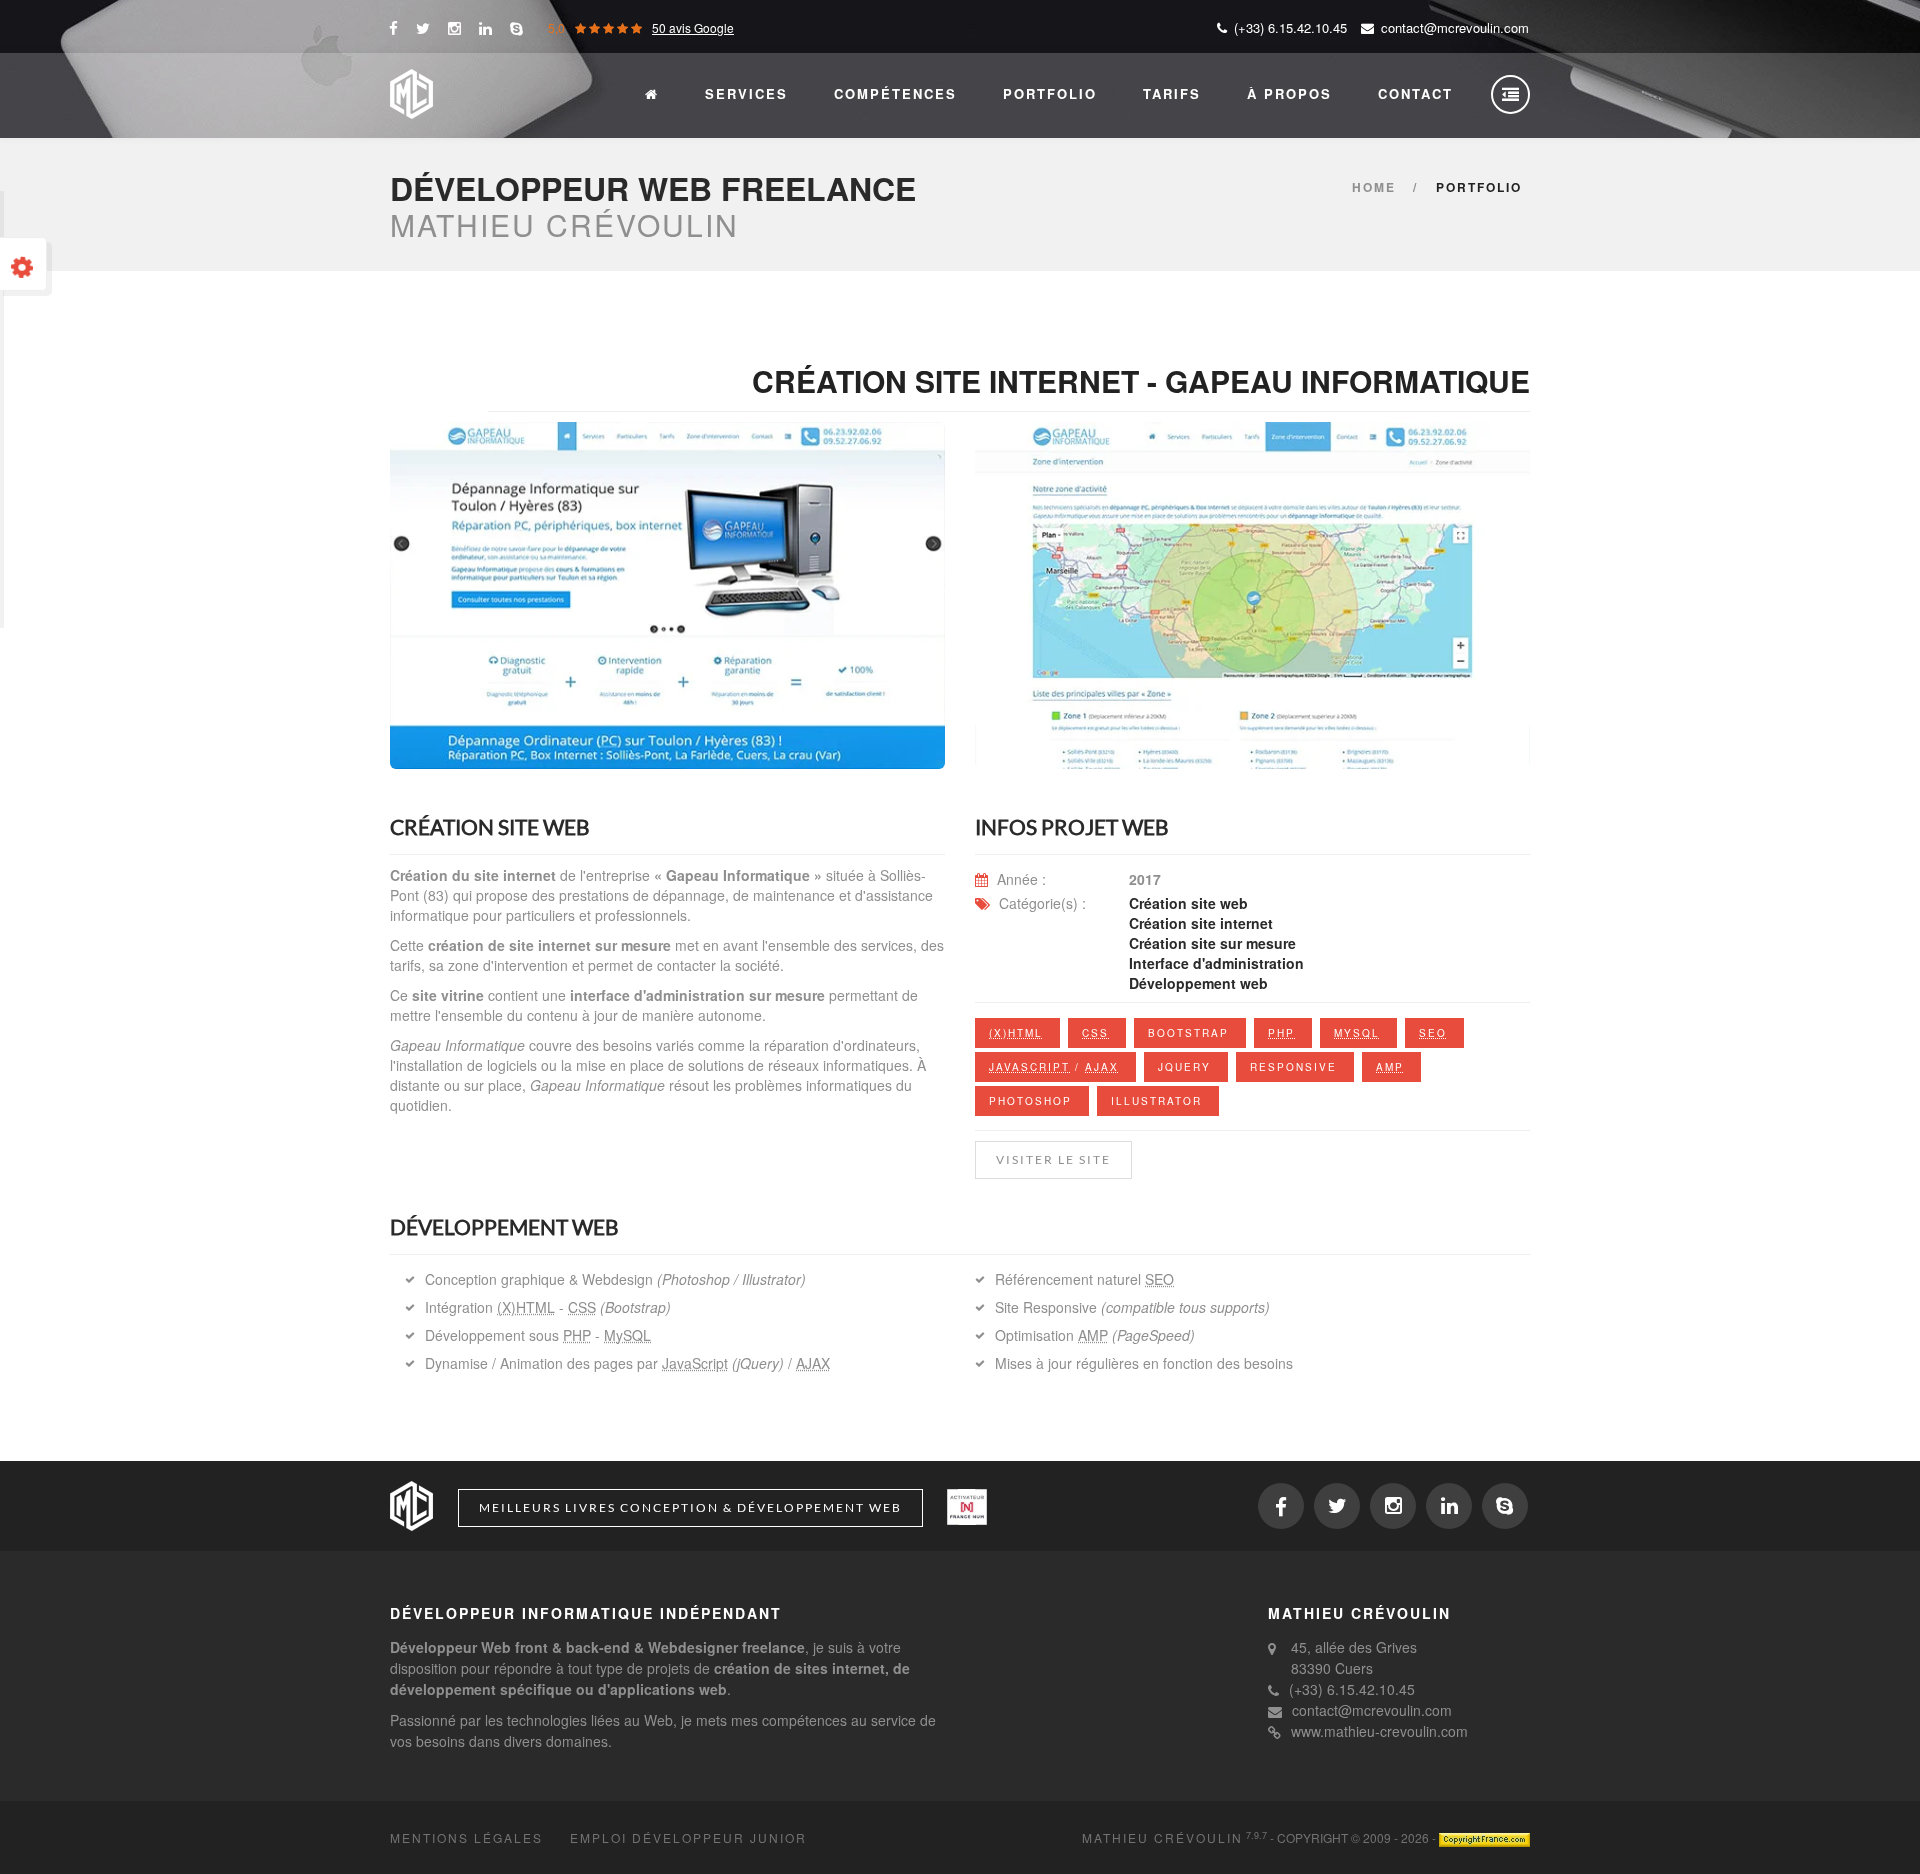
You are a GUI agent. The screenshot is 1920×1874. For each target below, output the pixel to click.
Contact (1415, 93)
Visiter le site (1053, 1159)
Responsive (1293, 1067)
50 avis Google (693, 27)
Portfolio (1050, 93)
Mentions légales (466, 1837)
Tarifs (1172, 93)
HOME (1374, 187)
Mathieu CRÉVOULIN (1162, 1837)
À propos (1289, 93)
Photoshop (1030, 1101)
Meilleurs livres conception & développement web (690, 1507)
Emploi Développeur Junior (688, 1837)
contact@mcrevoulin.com (1453, 27)
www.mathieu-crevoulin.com (1379, 1731)
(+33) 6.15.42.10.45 (1352, 1689)
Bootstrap (1188, 1033)
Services (746, 93)
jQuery (1184, 1067)
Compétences (895, 93)
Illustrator (1156, 1101)
